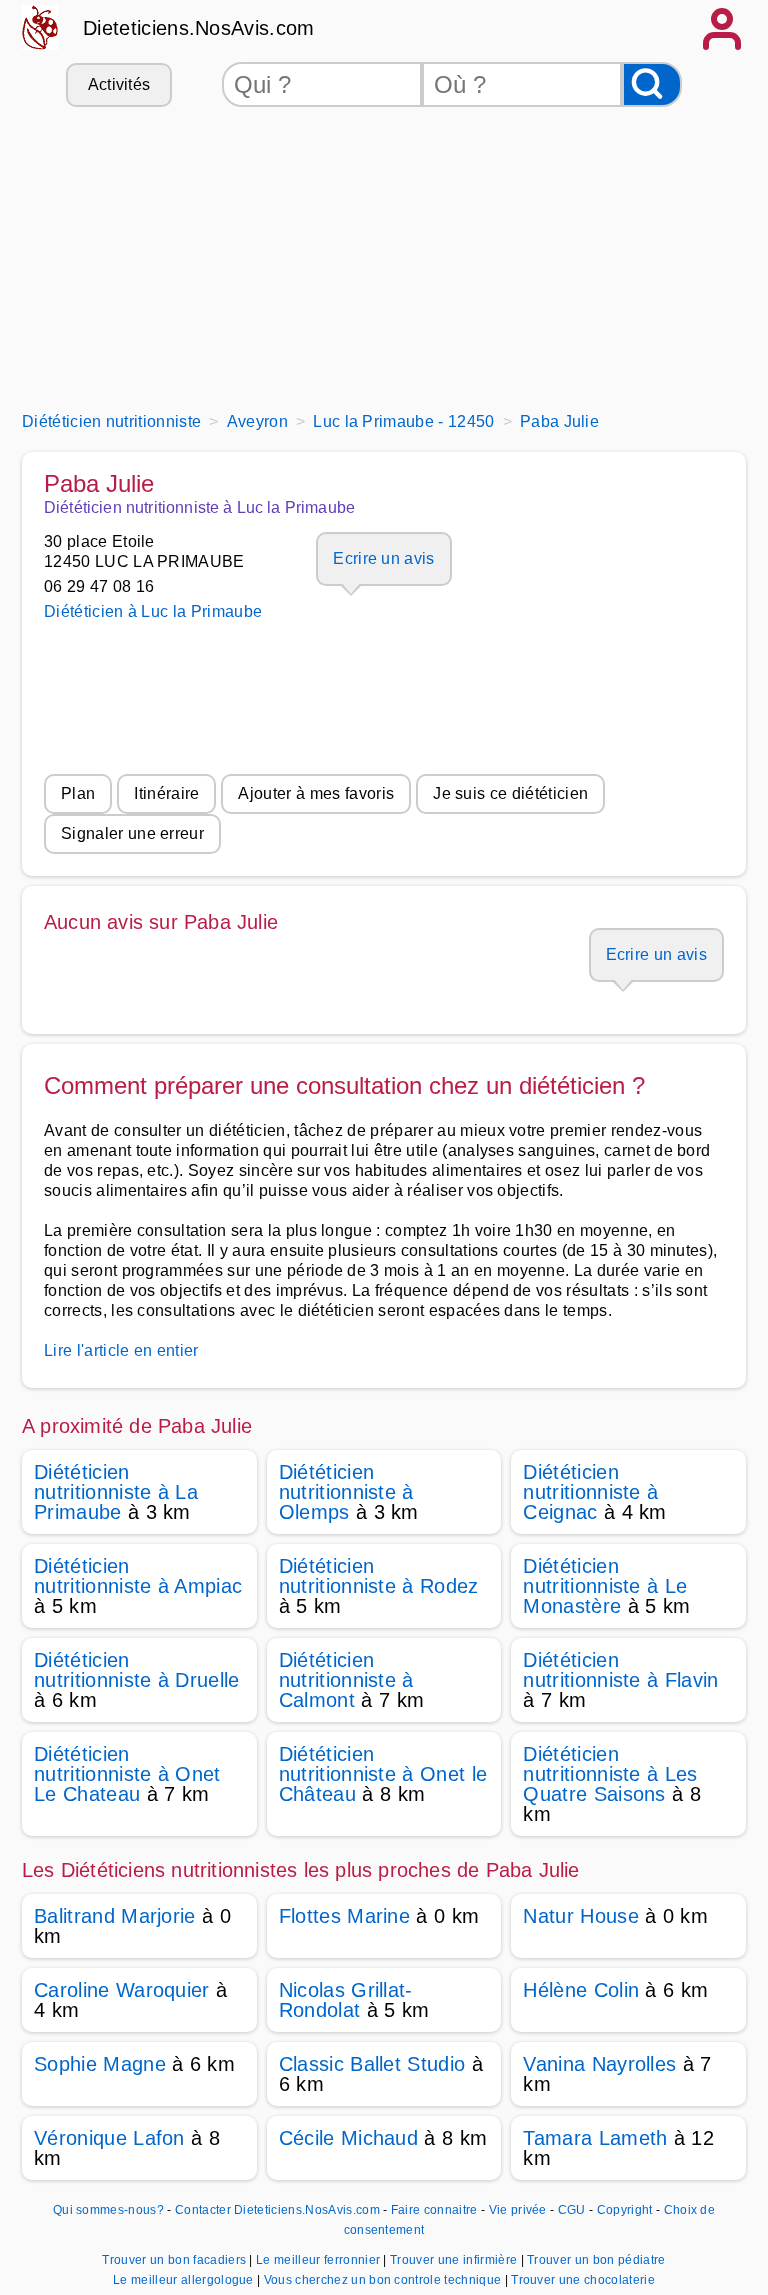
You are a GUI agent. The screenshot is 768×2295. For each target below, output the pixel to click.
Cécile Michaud (348, 2138)
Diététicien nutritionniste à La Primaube (116, 1492)
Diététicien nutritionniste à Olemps (346, 1492)
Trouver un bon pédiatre (596, 2260)
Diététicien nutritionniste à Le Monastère (605, 1586)
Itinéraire (166, 793)
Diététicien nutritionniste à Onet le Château (383, 1774)
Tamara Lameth (595, 2138)
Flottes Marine (344, 1916)
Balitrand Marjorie (115, 1916)
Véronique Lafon (109, 2138)
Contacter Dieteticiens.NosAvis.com (277, 2210)
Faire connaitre (434, 2210)
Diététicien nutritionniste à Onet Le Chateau (127, 1774)
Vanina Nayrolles (599, 2064)
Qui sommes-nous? (108, 2210)
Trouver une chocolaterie (583, 2280)
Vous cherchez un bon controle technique (384, 2280)
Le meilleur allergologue (185, 2280)
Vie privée (518, 2210)
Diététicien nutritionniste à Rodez (379, 1576)
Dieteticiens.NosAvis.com (199, 28)
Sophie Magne (100, 2064)
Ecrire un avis (383, 558)
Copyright (626, 2210)
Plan (78, 793)
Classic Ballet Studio (372, 2064)
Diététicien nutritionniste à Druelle (137, 1670)
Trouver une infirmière (455, 2260)
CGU (572, 2210)
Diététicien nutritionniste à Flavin (620, 1670)
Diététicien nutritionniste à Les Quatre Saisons (610, 1774)
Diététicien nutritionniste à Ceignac (590, 1492)
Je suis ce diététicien (510, 793)
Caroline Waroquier (122, 1990)
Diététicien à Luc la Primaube (153, 611)
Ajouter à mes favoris (316, 793)
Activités (119, 84)
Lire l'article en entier (121, 1350)
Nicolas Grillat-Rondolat (346, 2000)
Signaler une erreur (132, 833)
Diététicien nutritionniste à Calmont (346, 1680)
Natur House (581, 1916)
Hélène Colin (581, 1990)
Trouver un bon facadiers (175, 2260)
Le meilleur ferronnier (319, 2260)
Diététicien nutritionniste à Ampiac (138, 1576)
